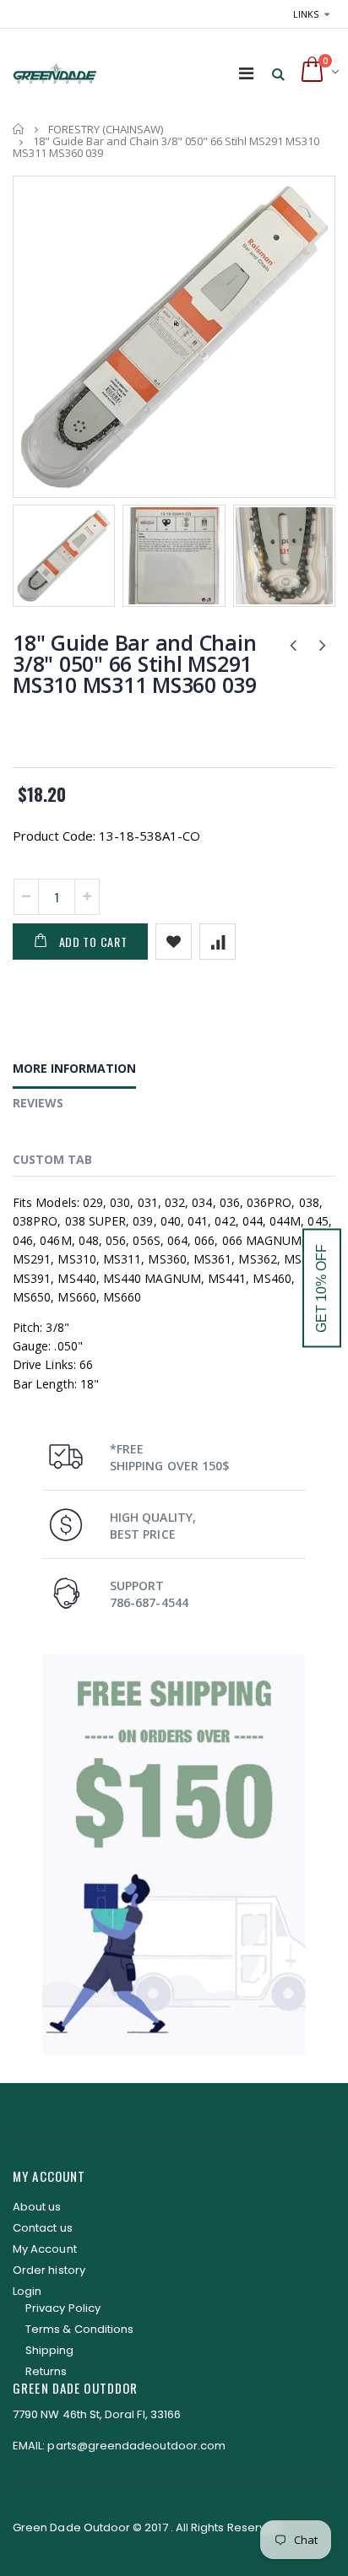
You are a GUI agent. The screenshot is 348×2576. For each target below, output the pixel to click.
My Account (45, 2249)
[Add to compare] (217, 942)
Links (306, 14)
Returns (46, 2371)
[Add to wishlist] (174, 942)
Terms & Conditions (79, 2329)
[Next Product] (322, 644)
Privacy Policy (63, 2308)
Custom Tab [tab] (52, 1159)
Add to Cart (93, 942)
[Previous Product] (293, 644)
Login (27, 2291)
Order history (49, 2270)
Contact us (43, 2228)
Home (19, 129)
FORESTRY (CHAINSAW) (106, 129)
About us (37, 2207)
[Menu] (246, 73)
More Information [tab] (74, 1068)
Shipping (50, 2350)
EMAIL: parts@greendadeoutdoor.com (119, 2446)
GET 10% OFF (321, 1288)
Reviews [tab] (38, 1103)
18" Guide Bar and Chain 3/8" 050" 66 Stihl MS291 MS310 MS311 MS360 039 (135, 663)
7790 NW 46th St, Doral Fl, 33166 (97, 2414)
